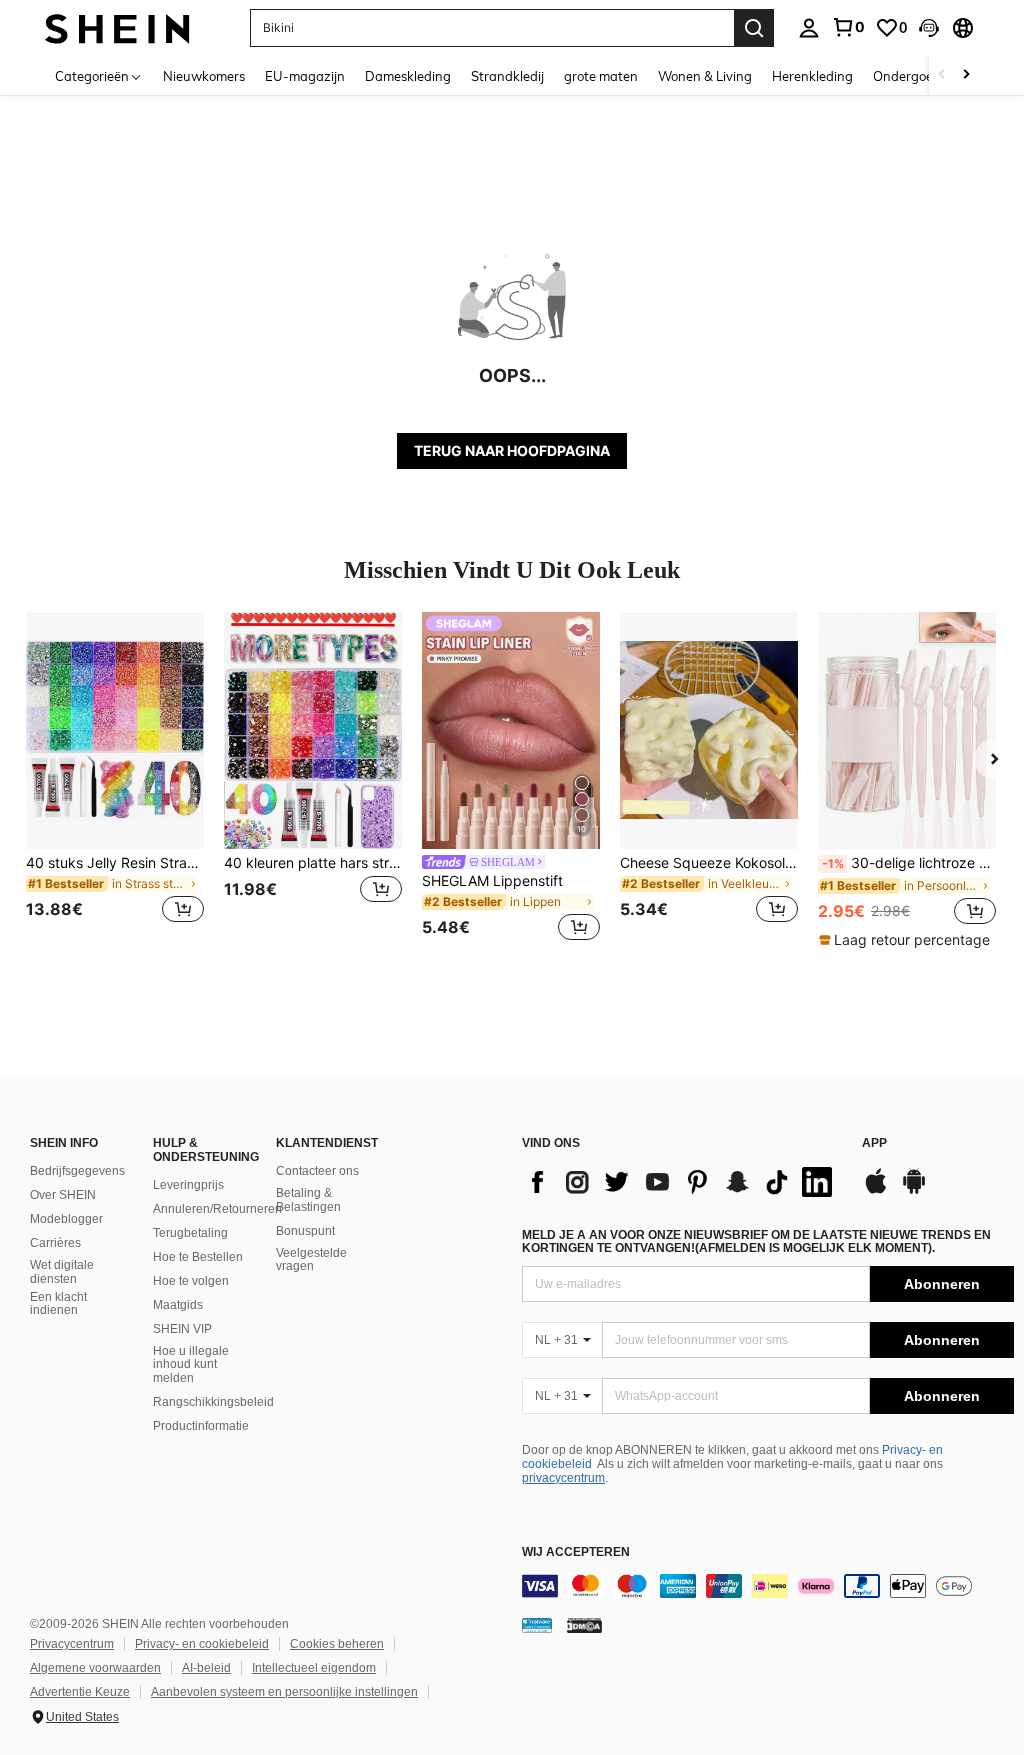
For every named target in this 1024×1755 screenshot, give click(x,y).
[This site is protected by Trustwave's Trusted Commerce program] (537, 1625)
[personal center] (809, 28)
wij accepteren (576, 1552)
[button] (929, 28)
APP (874, 1143)
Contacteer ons (317, 1171)
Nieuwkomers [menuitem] (204, 76)
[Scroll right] (966, 75)
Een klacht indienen (58, 1304)
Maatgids (178, 1305)
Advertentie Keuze (80, 1692)
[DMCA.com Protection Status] (584, 1625)
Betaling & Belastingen (308, 1200)
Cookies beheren (337, 1644)
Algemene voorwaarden (95, 1668)
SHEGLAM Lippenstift (492, 881)
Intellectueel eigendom (314, 1668)
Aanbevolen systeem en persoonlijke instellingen (284, 1692)
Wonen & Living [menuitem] (705, 76)
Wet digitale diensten (62, 1272)
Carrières (55, 1243)
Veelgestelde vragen (311, 1260)
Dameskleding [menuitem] (408, 76)
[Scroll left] (942, 75)
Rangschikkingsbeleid (213, 1402)
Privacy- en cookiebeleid (202, 1644)
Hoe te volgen (191, 1281)
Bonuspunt (305, 1231)
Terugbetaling (190, 1233)
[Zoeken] (754, 28)
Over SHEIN (63, 1195)
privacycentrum (563, 1478)
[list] (682, 1182)
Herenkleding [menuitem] (812, 76)
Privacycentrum (72, 1644)
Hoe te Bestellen (198, 1257)
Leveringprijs (188, 1185)
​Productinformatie (201, 1426)
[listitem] (115, 779)
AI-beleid (206, 1668)
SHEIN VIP (182, 1329)
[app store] (876, 1191)
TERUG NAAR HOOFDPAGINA (512, 450)
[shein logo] (117, 27)
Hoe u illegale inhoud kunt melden (191, 1365)
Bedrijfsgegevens (77, 1171)
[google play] (914, 1191)
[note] (907, 940)
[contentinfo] (768, 1586)
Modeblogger (66, 1219)
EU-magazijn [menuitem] (305, 76)
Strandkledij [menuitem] (507, 76)
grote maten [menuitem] (601, 76)
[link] (848, 27)
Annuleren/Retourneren (217, 1209)
